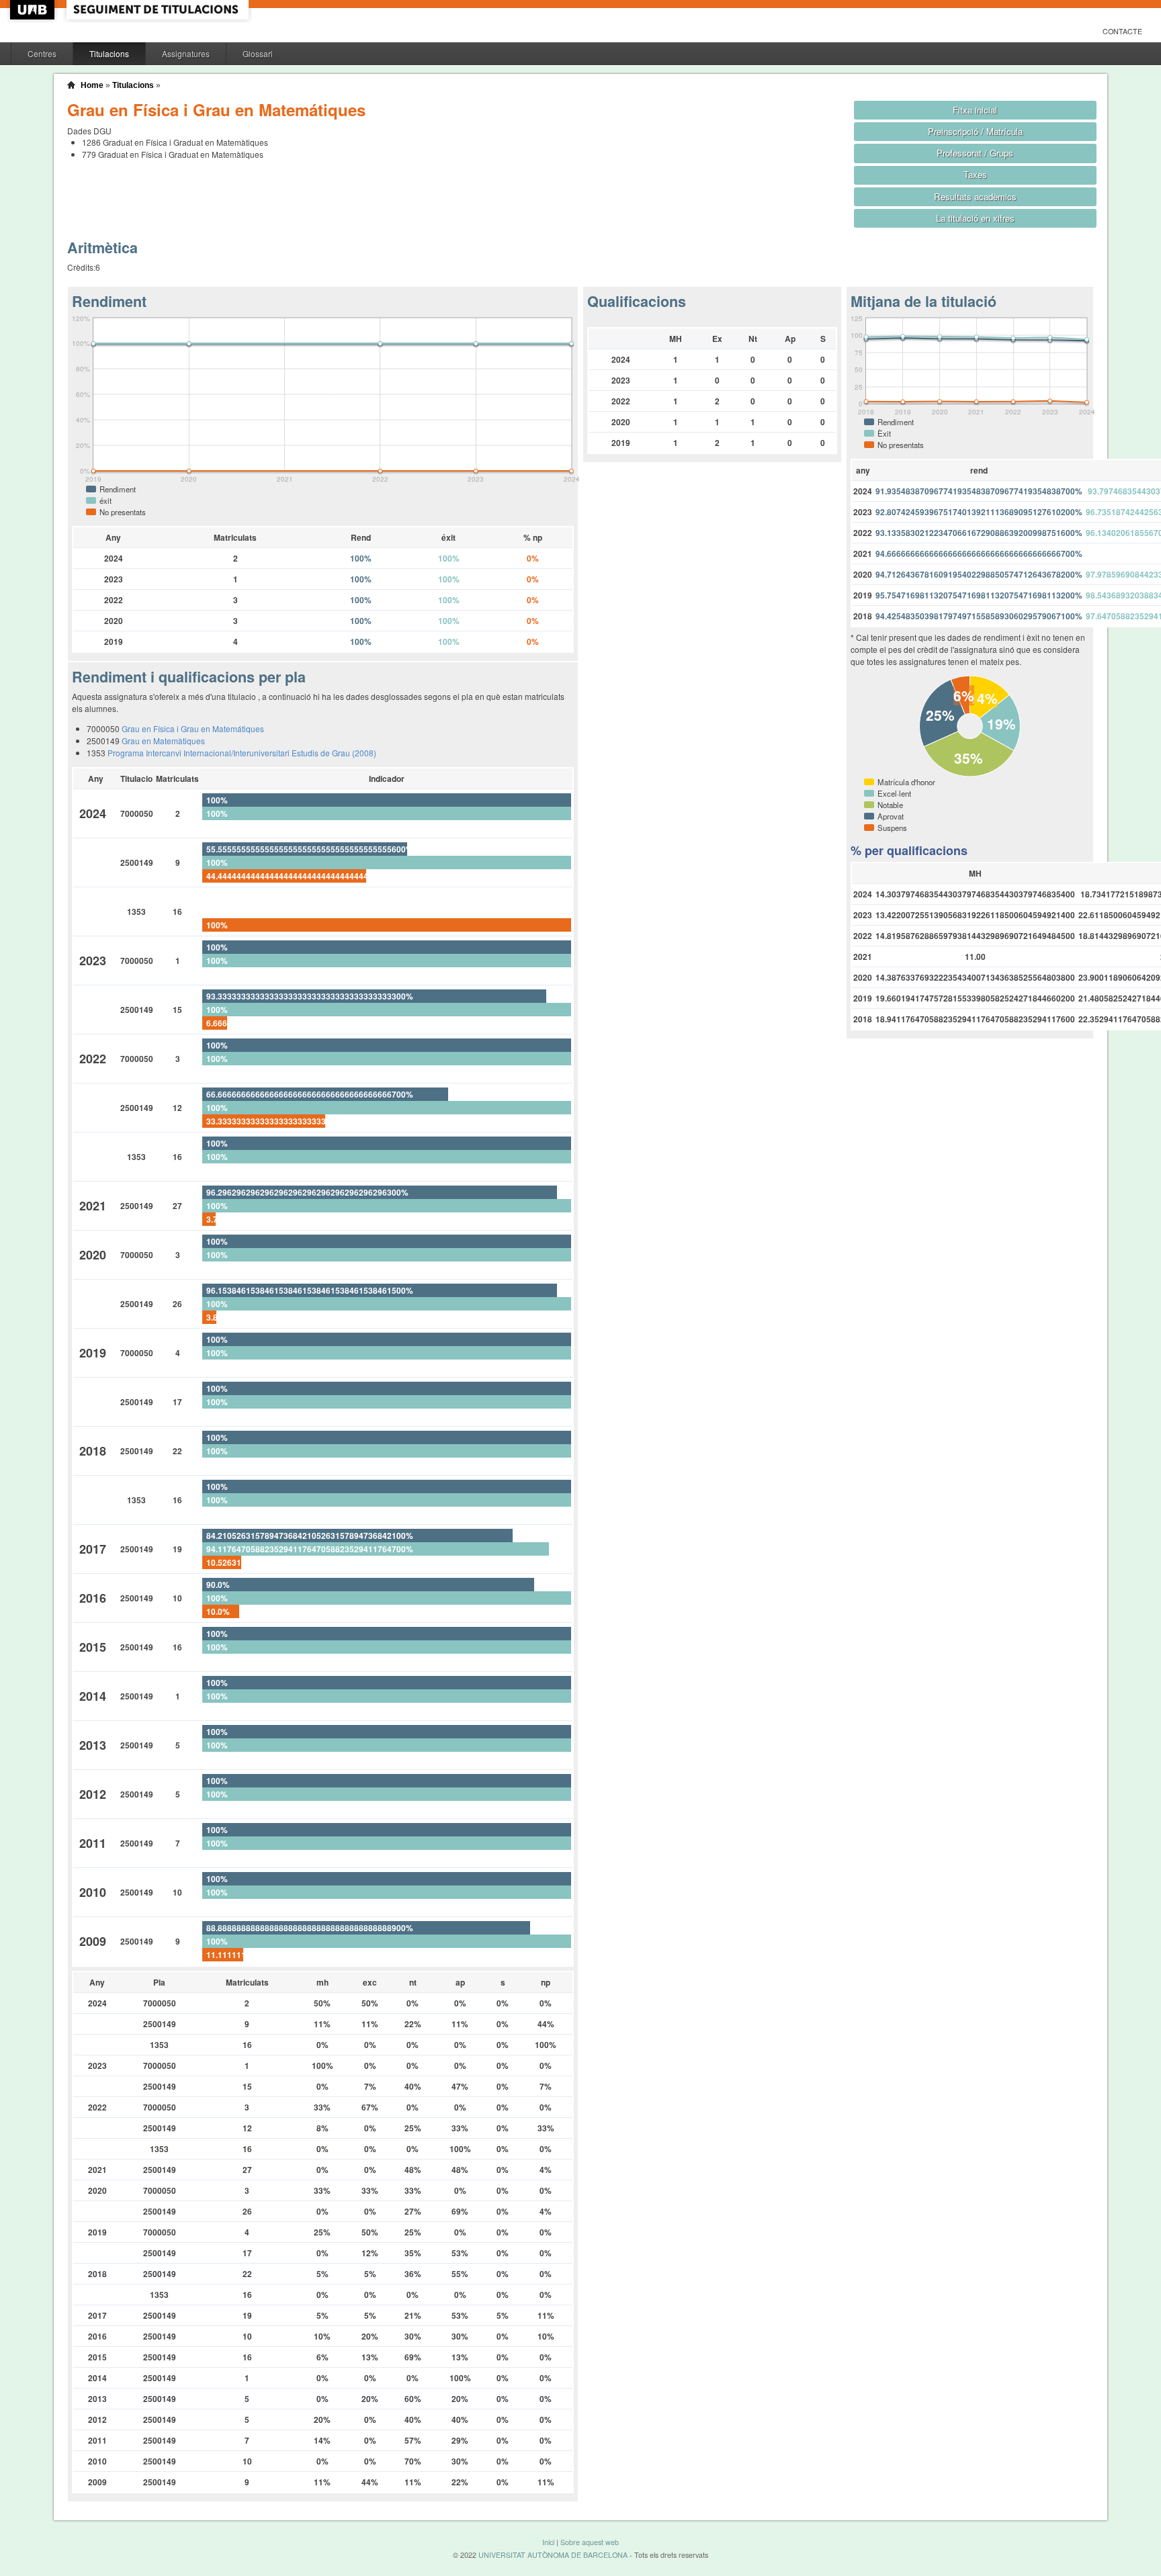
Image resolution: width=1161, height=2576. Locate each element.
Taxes (975, 174)
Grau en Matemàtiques (163, 741)
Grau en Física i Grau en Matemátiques (193, 728)
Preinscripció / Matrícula (975, 131)
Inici (548, 2542)
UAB (34, 10)
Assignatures (186, 53)
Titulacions (109, 53)
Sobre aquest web (590, 2542)
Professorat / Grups (975, 153)
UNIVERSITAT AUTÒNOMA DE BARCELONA (553, 2555)
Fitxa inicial (975, 110)
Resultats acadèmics (975, 196)
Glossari (258, 53)
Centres (42, 53)
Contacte (1122, 31)
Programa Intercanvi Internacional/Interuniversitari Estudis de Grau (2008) (242, 753)
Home (92, 85)
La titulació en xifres (975, 218)
